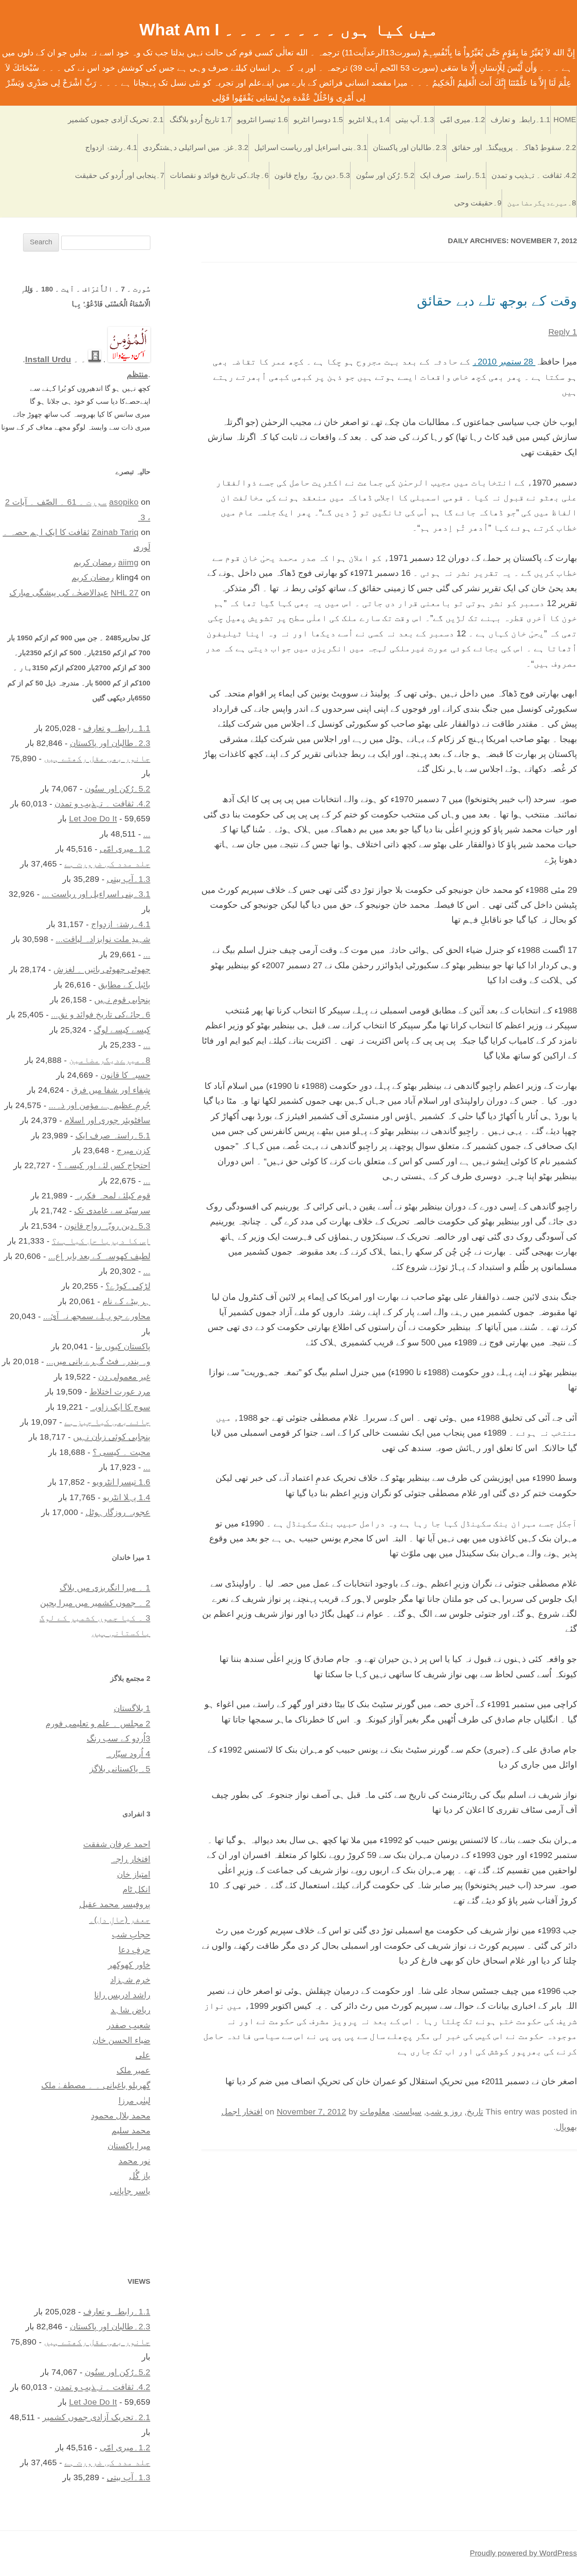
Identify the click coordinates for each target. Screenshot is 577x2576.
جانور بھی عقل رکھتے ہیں (97, 758)
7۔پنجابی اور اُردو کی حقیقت (120, 175)
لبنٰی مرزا (134, 2101)
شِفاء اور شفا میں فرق (111, 1090)
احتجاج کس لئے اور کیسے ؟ (104, 1165)
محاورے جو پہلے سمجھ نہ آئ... (97, 1316)
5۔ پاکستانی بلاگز (120, 1769)
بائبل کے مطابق (124, 985)
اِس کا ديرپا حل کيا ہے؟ (101, 1241)
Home (565, 120)
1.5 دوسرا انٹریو (318, 120)
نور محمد (134, 2161)
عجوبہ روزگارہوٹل (118, 1512)
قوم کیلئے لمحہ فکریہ (113, 1195)
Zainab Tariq (115, 532)
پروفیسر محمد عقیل (115, 1904)
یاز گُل (140, 2176)
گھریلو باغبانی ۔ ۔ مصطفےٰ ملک (96, 2085)
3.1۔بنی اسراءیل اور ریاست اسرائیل (311, 147)
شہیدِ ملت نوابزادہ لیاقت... (103, 939)
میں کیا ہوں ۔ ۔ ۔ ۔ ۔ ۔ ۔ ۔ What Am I (289, 30)
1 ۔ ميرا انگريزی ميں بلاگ (105, 1588)
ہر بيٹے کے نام (126, 1301)
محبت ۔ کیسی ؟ (121, 1452)
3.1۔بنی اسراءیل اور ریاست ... (96, 894)
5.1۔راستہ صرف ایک (453, 175)
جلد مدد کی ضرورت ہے (107, 864)
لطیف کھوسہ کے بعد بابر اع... (99, 1256)
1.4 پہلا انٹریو (369, 120)
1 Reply (563, 332)
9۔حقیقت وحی (478, 203)
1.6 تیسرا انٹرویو (263, 120)
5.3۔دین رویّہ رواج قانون (312, 175)
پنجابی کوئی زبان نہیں (112, 1437)
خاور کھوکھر (129, 1965)
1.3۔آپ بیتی (415, 120)
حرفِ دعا (134, 1950)
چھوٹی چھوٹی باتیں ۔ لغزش (102, 969)
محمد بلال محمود (121, 2115)
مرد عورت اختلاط (120, 1392)
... (147, 834)
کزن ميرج (133, 1150)
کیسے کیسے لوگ (122, 1030)
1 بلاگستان (132, 1708)
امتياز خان (134, 1874)
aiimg (128, 562)
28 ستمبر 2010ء (504, 362)
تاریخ (475, 2112)
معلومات (375, 2112)
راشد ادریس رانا (122, 1995)
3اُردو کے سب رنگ (119, 1738)
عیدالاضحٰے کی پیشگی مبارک (59, 593)
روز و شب (444, 2112)
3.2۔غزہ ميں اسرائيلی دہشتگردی (196, 147)
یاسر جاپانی (130, 2191)
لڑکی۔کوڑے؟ (128, 1286)
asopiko (124, 502)
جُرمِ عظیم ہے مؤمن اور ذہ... (100, 1105)
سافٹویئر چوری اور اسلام (107, 1120)
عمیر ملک (133, 2070)
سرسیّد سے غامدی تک (112, 1210)
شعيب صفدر (129, 2025)
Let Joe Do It (93, 818)
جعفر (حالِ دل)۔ (120, 1919)
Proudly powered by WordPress (523, 2553)
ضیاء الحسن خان (121, 2040)
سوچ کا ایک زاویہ (120, 1407)
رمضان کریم (95, 562)
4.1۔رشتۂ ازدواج (111, 147)
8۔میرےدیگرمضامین (542, 203)
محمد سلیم (131, 2130)
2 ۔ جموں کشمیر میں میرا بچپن (95, 1603)
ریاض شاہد (131, 2010)
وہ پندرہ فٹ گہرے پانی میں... (98, 1361)
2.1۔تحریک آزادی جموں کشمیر (116, 120)
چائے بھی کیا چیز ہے (107, 1422)
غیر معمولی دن (124, 1377)
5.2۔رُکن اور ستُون (385, 175)
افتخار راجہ (131, 1859)
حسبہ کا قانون (125, 1075)
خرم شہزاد (130, 1980)
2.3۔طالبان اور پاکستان (410, 147)
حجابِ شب (131, 1934)
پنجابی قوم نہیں (122, 999)
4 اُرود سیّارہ (128, 1754)
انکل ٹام (136, 1889)
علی (143, 2055)
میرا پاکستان (129, 2146)
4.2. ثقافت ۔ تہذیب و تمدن (534, 175)
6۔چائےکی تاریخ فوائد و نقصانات (219, 175)
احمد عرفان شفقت (117, 1844)
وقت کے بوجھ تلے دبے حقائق (497, 301)
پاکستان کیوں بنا (123, 1346)
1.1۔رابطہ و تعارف (520, 120)
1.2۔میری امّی (463, 120)
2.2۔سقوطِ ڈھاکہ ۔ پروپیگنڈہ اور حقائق (514, 147)
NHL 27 (125, 593)
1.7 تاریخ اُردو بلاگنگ (201, 120)
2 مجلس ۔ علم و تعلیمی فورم (98, 1723)
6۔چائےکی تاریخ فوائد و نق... (101, 1014)
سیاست (408, 2112)
